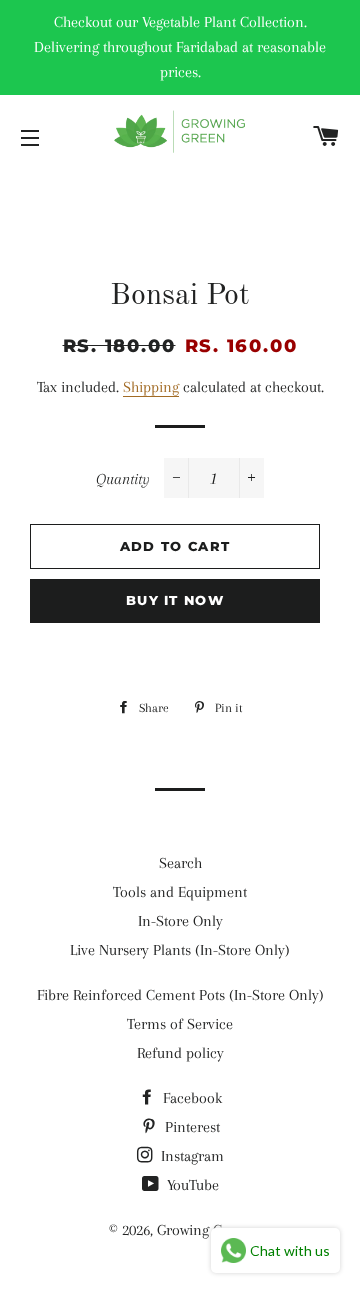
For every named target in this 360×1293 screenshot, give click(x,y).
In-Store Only (180, 921)
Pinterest (190, 1127)
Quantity (123, 479)
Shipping (151, 387)
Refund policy (180, 1053)
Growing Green (204, 1230)
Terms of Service (180, 1024)
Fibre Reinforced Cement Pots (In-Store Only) (180, 995)
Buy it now (175, 600)
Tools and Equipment (180, 892)
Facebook (190, 1098)
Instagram (190, 1156)
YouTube (191, 1185)
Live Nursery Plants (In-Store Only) (180, 950)
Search (180, 863)
